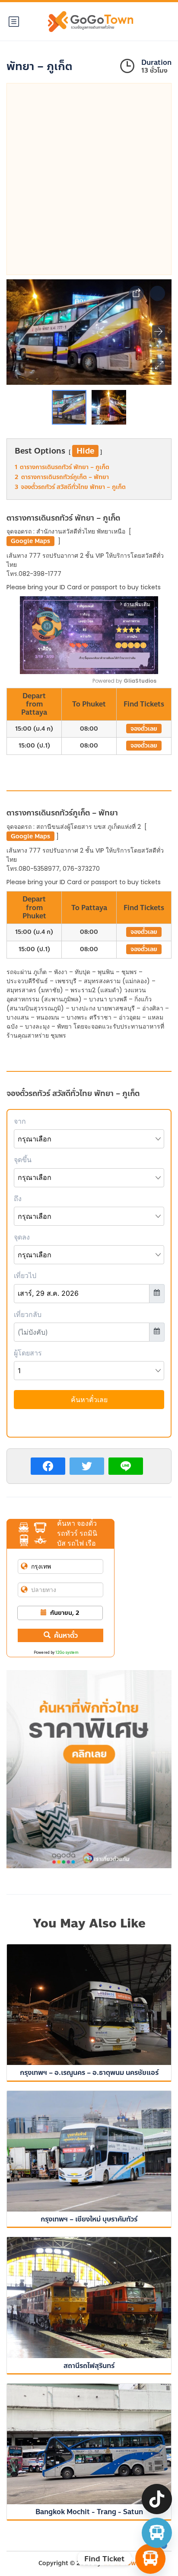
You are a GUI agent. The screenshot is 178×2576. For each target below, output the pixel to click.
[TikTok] (157, 2499)
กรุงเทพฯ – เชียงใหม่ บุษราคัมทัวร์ (89, 2219)
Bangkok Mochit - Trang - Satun (89, 2512)
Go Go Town (121, 2563)
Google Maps (30, 541)
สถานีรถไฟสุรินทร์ (89, 2366)
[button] (159, 365)
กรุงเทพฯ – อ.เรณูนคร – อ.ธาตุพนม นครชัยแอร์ (89, 2073)
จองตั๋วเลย (144, 729)
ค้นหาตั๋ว (66, 1635)
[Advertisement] (89, 179)
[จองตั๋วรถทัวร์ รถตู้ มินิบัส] (157, 2533)
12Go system (67, 1652)
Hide (85, 451)
